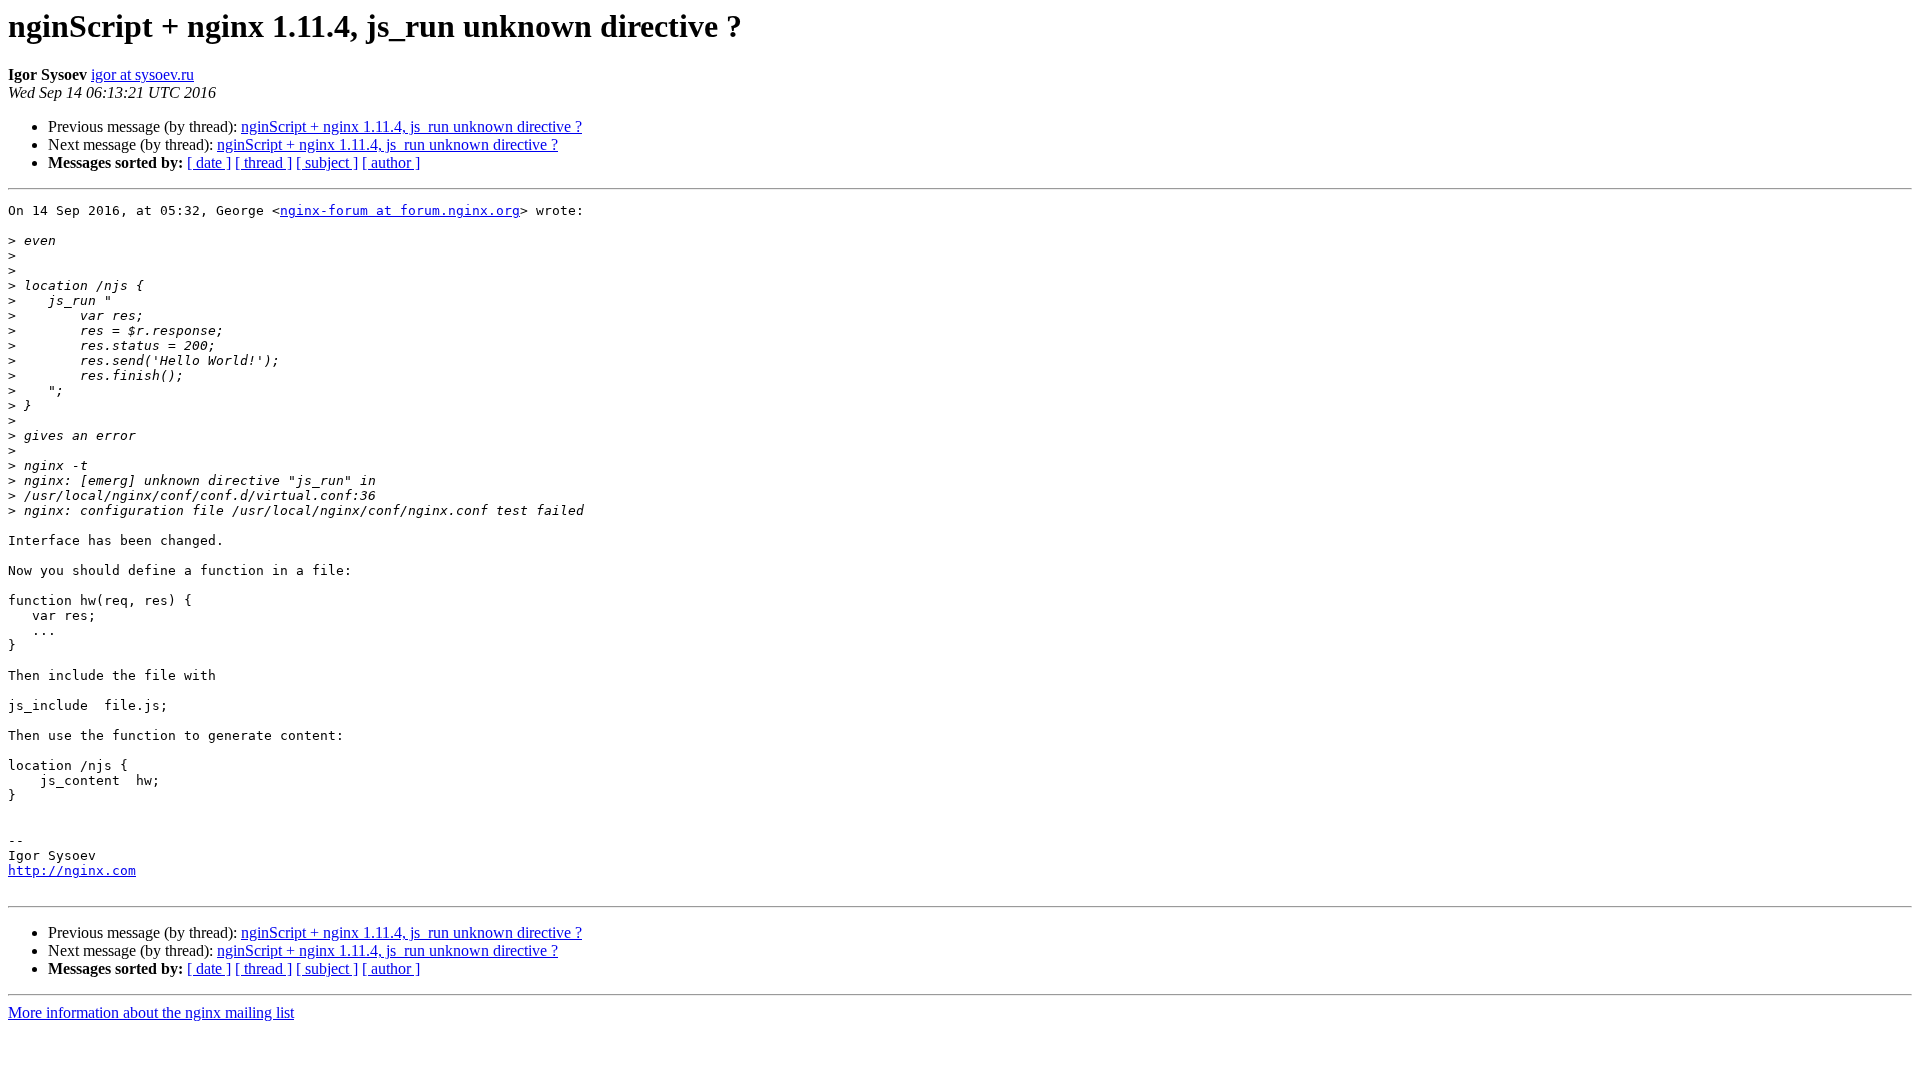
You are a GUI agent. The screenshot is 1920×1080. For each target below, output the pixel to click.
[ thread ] (263, 162)
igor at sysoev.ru (142, 74)
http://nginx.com (72, 870)
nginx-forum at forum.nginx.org (400, 210)
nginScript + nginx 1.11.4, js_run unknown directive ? (411, 126)
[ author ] (391, 162)
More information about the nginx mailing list (151, 1012)
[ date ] (209, 162)
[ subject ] (327, 162)
